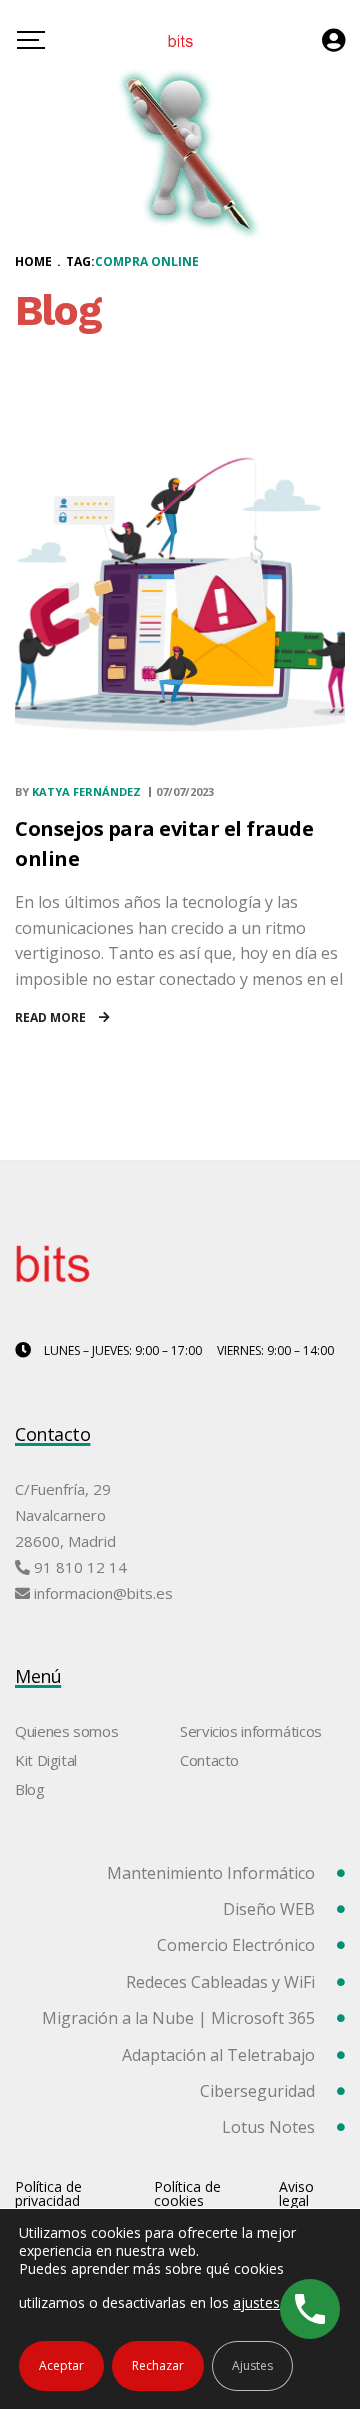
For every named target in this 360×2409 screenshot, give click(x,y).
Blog (30, 1789)
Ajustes (252, 2365)
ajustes (256, 2302)
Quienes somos (66, 1731)
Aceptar (61, 2365)
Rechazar (158, 2365)
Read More (52, 1017)
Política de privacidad (48, 2194)
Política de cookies (187, 2194)
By (78, 791)
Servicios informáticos (251, 1731)
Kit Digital (46, 1760)
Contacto (209, 1760)
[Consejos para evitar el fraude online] (180, 593)
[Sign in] (333, 40)
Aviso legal (296, 2194)
